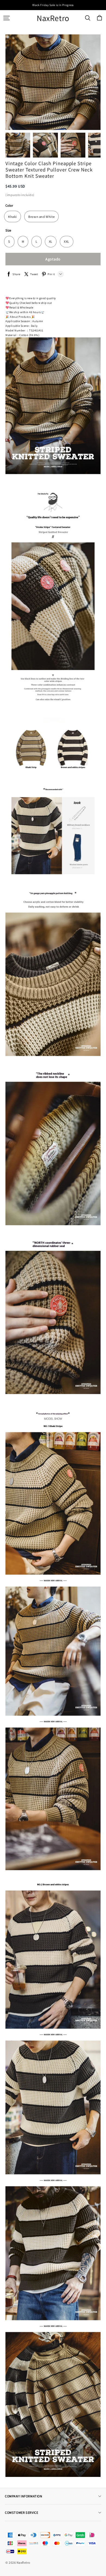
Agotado (53, 259)
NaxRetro (53, 18)
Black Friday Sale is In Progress (53, 5)
